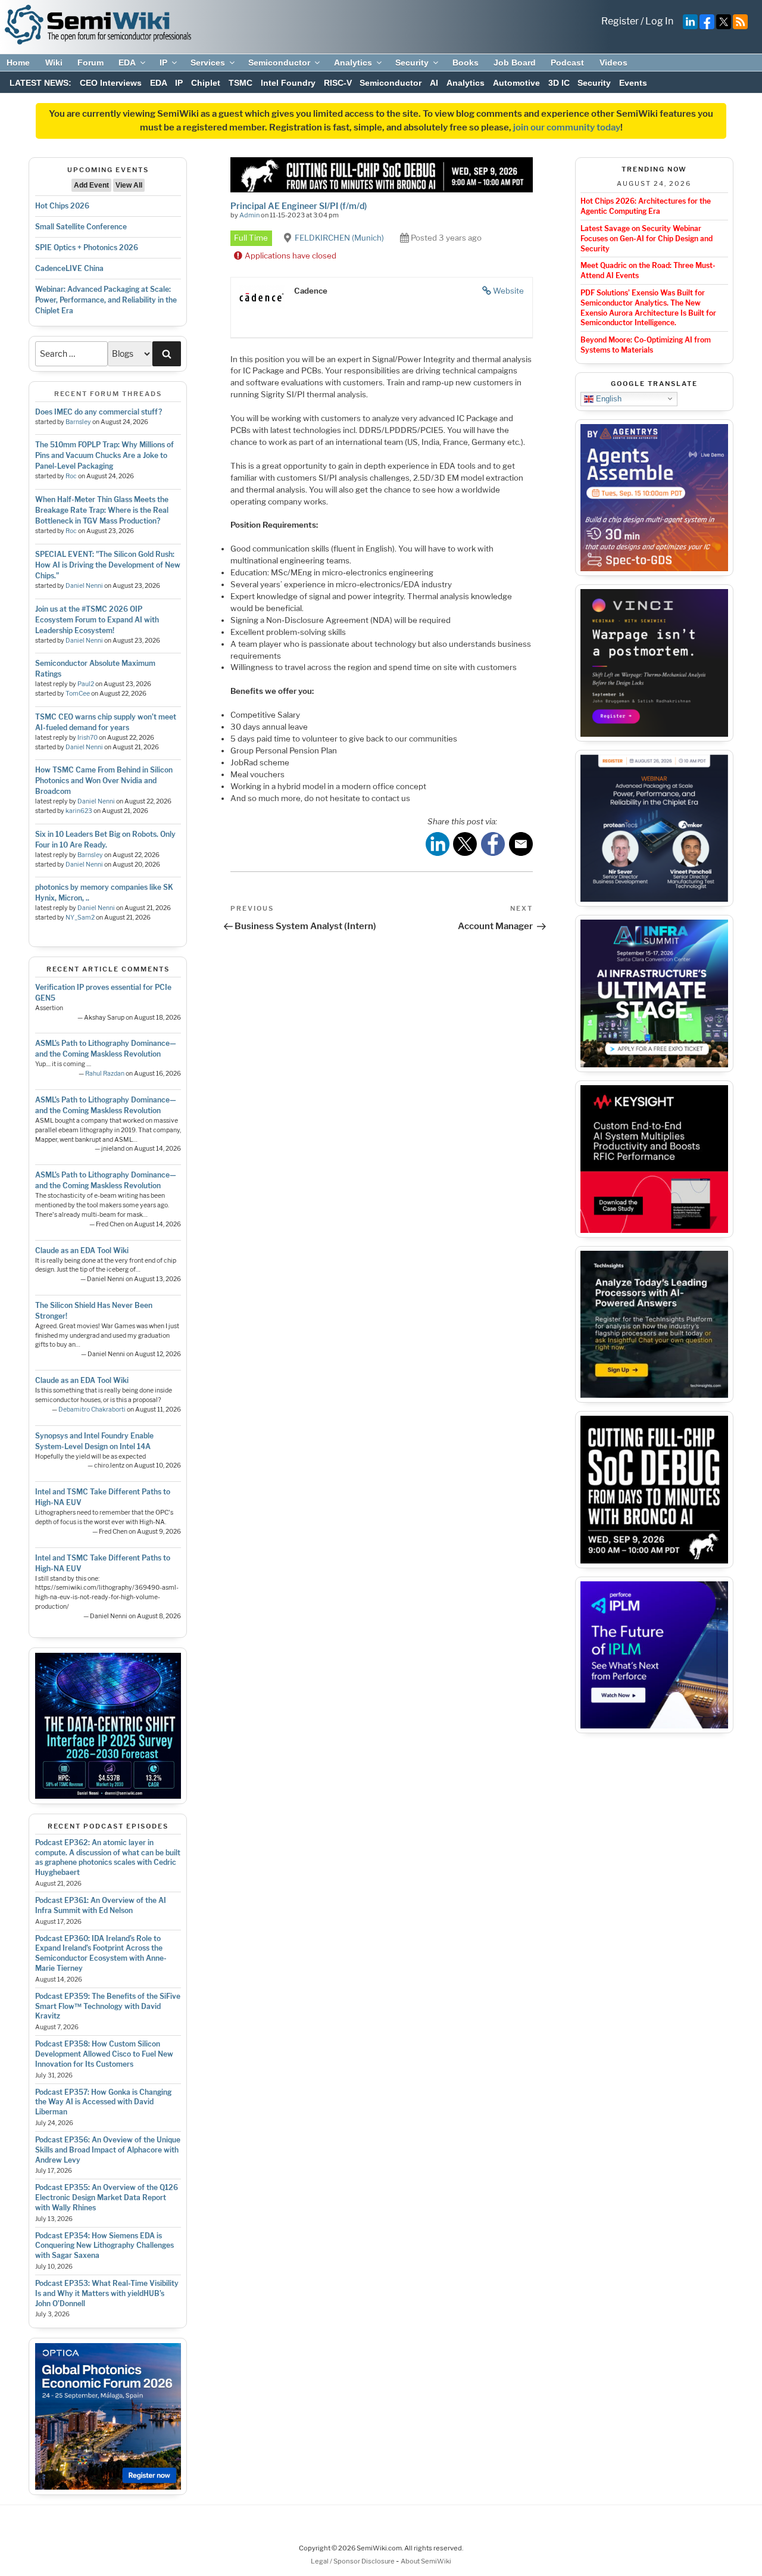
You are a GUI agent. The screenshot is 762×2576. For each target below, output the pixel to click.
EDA (127, 63)
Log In (659, 21)
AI (434, 83)
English (608, 398)
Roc (71, 476)
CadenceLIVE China (69, 268)
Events (633, 83)
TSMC (241, 83)
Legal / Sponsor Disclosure (353, 2561)
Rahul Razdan (105, 1074)
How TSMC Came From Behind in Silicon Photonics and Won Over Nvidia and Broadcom (104, 781)
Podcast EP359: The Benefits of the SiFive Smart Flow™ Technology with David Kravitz (108, 2006)
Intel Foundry (288, 83)
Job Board (515, 63)
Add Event (91, 185)
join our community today (567, 127)
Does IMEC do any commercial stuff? (99, 412)
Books (466, 63)
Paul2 (86, 684)
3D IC (559, 83)
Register (620, 21)
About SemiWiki (426, 2561)
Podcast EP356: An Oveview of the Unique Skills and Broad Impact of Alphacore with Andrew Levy (108, 2150)
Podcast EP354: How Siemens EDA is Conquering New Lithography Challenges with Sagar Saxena (104, 2246)
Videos (613, 63)
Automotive (516, 83)
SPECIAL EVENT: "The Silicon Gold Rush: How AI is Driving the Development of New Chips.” (108, 565)
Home (18, 63)
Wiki (54, 63)
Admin (249, 215)
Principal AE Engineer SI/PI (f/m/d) (299, 206)
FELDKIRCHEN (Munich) (339, 238)
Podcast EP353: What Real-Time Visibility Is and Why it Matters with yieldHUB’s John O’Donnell (107, 2293)
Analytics (353, 63)
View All (129, 185)
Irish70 (88, 738)
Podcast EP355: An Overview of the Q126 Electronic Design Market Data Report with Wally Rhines (107, 2197)
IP (163, 63)
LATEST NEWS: (40, 83)
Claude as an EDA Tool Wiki (82, 1250)
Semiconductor (279, 63)
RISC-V (338, 83)
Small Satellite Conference (81, 227)
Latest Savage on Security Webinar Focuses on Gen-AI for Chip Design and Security (647, 239)
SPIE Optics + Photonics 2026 (87, 247)
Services (208, 63)
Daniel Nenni (84, 586)
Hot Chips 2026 (62, 206)
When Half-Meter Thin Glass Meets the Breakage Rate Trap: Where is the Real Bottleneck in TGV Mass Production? (102, 510)
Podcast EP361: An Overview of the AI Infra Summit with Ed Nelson (101, 1905)
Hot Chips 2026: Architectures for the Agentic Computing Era (646, 206)
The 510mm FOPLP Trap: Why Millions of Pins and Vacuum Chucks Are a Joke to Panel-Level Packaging (104, 455)
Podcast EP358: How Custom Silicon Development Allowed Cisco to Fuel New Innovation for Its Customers (104, 2054)
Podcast (567, 63)
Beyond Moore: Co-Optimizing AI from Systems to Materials (646, 345)
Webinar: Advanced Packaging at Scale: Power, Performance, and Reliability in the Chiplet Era (106, 300)
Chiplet (206, 83)
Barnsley (78, 422)
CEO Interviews (111, 83)
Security (412, 63)
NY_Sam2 (80, 918)
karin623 (79, 811)
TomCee (78, 694)
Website (508, 291)
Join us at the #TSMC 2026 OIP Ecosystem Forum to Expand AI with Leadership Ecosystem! (97, 620)
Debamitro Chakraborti (92, 1410)
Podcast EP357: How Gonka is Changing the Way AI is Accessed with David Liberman (103, 2102)
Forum (90, 63)
